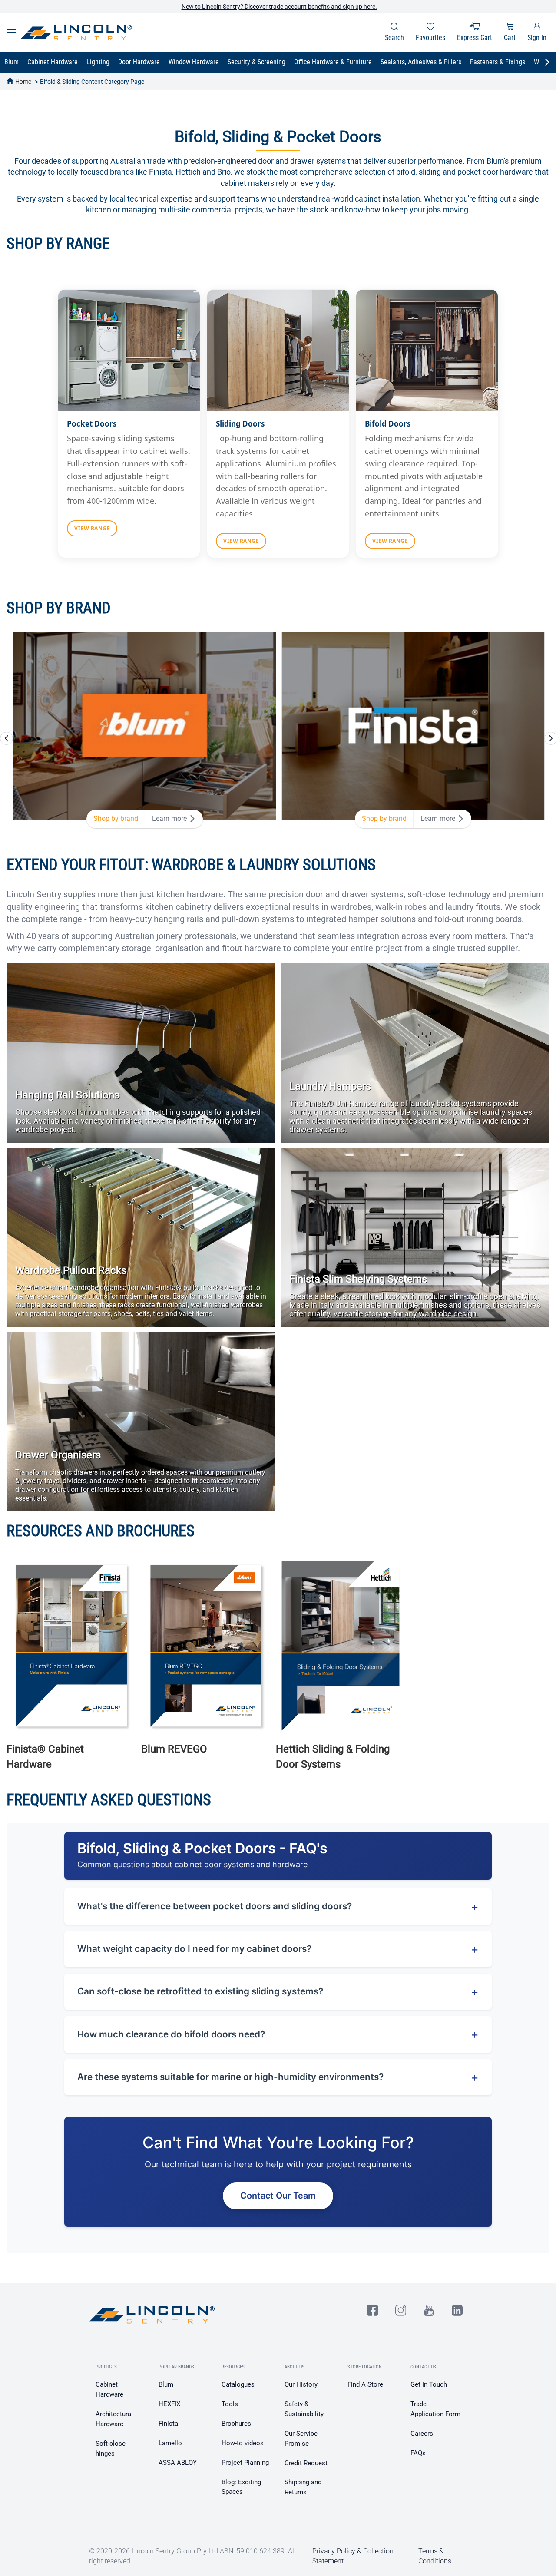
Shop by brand (116, 818)
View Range (92, 528)
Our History (301, 2384)
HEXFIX (169, 2404)
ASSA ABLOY (178, 2463)
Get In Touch (429, 2384)
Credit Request (306, 2463)
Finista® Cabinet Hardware (45, 1756)
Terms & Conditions (435, 2556)
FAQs (418, 2453)
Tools (230, 2404)
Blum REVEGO (174, 1749)
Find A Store (365, 2384)
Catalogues (238, 2384)
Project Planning (245, 2463)
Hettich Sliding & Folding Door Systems (333, 1756)
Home (23, 82)
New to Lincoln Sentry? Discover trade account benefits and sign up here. (279, 7)
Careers (422, 2434)
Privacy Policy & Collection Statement (353, 2556)
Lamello (170, 2443)
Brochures (236, 2424)
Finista (168, 2424)
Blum (166, 2384)
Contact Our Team (278, 2196)
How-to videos (243, 2443)
